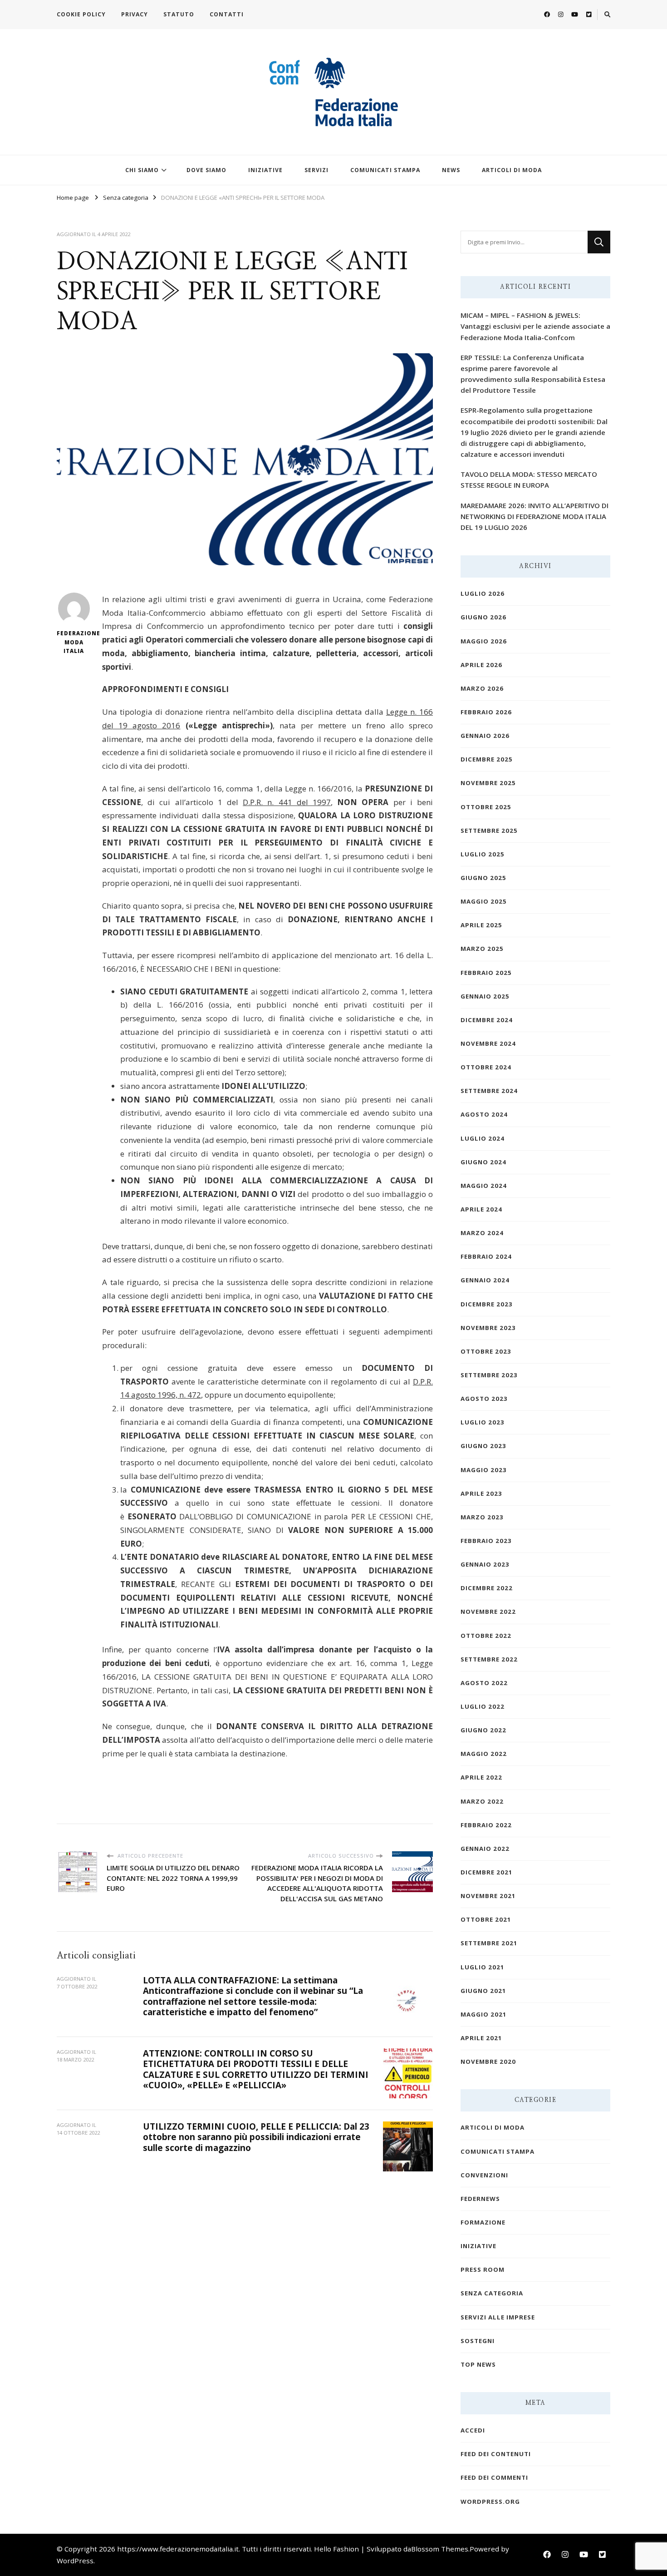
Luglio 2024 (483, 1138)
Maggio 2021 (484, 2014)
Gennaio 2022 (485, 1849)
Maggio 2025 (484, 901)
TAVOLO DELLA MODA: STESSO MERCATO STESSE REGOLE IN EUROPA (529, 480)
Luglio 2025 (483, 854)
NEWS (451, 170)
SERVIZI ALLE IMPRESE (498, 2317)
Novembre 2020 (488, 2062)
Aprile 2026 (481, 665)
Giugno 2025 (483, 878)
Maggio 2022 (484, 1754)
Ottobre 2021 (486, 1919)
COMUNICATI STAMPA (385, 170)
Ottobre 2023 (486, 1351)
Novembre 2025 (488, 783)
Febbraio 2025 (486, 973)
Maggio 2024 (484, 1186)
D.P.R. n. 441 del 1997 (287, 802)
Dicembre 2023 (487, 1304)
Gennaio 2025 (485, 996)
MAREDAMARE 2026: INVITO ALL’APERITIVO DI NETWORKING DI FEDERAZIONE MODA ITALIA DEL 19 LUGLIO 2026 (535, 516)
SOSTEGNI (478, 2341)
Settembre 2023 (489, 1375)
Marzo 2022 (482, 1801)
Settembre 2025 (489, 831)
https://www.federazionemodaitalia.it (178, 2549)
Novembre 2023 (488, 1328)
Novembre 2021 (488, 1896)
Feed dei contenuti (496, 2454)
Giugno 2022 (483, 1730)
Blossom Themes (440, 2549)
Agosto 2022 (484, 1683)
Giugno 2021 (483, 1991)
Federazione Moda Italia (74, 642)
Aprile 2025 (481, 925)
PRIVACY (135, 14)
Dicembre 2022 (487, 1588)
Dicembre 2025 (487, 759)
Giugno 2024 (483, 1162)
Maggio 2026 (484, 641)
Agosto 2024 (484, 1114)
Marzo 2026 (482, 688)
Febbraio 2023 (486, 1541)
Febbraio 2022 (486, 1825)
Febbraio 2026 (486, 712)
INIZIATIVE (265, 170)
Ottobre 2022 (486, 1636)
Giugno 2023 (483, 1446)
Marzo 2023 (482, 1517)
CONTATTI (227, 14)
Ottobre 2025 (486, 807)
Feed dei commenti (494, 2477)
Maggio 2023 (484, 1470)
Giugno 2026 (483, 617)
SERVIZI (316, 170)
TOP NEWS (478, 2364)
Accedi (473, 2430)
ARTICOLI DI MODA (512, 170)
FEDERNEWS (480, 2199)
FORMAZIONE (483, 2222)
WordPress (75, 2561)
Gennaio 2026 (485, 736)
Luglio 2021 (483, 1967)
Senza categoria (492, 2293)
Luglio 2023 (483, 1422)
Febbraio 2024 (486, 1256)
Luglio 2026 (483, 593)
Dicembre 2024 (487, 1020)
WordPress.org (490, 2502)
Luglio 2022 (483, 1706)
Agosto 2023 (484, 1399)
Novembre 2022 (488, 1612)
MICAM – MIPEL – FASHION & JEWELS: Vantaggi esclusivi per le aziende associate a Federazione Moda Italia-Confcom (535, 326)
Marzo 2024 (482, 1233)
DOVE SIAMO (206, 170)
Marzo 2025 (482, 949)
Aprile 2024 (481, 1209)
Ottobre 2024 (486, 1067)
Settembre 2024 (489, 1091)
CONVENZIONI (484, 2175)
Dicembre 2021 (487, 1872)
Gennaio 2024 (485, 1280)
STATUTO (179, 14)
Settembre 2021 (489, 1943)
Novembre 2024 (488, 1043)
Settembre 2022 (489, 1659)
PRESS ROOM (483, 2269)
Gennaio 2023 (485, 1564)
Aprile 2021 (481, 2038)
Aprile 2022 (481, 1777)
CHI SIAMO (142, 170)
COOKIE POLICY (81, 14)
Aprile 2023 (481, 1493)
